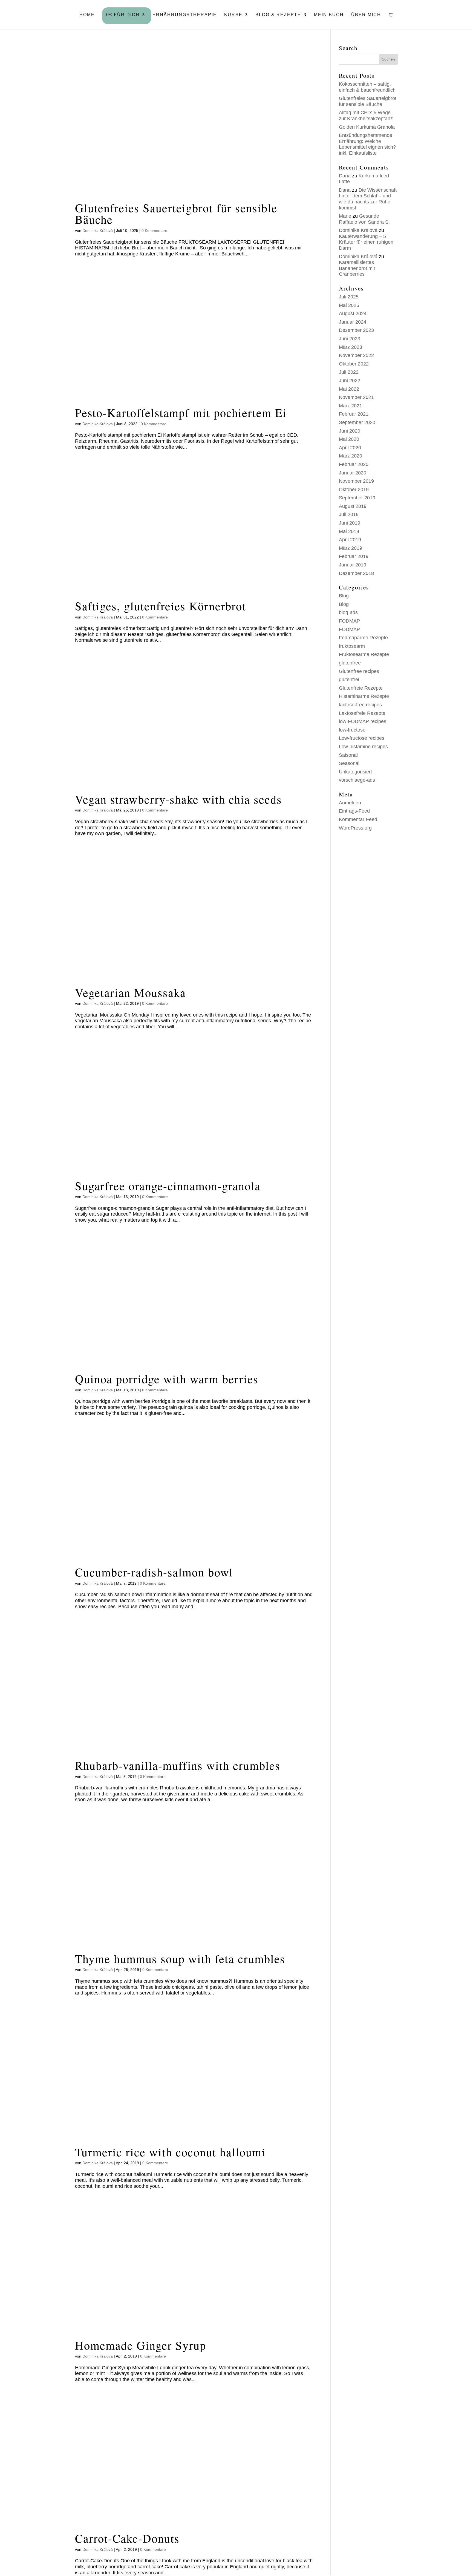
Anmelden (350, 803)
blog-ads (348, 612)
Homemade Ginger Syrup (141, 2345)
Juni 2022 (350, 381)
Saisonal (348, 755)
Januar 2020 (353, 473)
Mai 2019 (349, 531)
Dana (345, 176)
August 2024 (353, 313)
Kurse (233, 15)
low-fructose (352, 730)
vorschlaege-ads (357, 780)
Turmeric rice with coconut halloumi (170, 2152)
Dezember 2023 (356, 330)
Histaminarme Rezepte (364, 696)
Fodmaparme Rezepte (363, 638)
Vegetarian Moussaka (130, 992)
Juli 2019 (349, 514)
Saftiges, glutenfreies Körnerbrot (161, 606)
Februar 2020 (354, 464)
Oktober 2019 (354, 490)
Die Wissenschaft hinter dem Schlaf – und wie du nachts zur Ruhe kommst (368, 199)
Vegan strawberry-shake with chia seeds (178, 799)
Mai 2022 (349, 389)
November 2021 (356, 397)
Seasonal (349, 763)
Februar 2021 (354, 414)
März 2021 (351, 406)
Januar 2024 (353, 322)
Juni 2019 (350, 523)
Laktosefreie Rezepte (362, 713)
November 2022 (356, 355)
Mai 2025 (349, 305)
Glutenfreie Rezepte (361, 688)
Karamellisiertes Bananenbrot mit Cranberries (357, 268)
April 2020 (350, 448)
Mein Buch (329, 15)
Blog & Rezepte (278, 15)
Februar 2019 (354, 556)
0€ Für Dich (123, 15)
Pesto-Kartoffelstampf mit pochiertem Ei (181, 412)
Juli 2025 (349, 297)
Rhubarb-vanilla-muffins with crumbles (178, 1765)
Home (87, 15)
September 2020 (357, 422)
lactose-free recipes (360, 705)
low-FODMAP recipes (363, 721)
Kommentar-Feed (358, 819)
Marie (345, 216)
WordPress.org (355, 828)
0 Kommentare (154, 231)
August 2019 (353, 506)
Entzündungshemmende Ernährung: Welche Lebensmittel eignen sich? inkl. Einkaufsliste (367, 144)
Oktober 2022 (354, 364)
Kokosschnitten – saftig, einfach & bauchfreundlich (367, 87)
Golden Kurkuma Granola (367, 127)
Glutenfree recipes (359, 671)
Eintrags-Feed (354, 811)
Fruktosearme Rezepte (364, 654)
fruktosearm (352, 646)
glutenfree (350, 663)
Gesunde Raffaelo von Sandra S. (364, 219)
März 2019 (351, 548)
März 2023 (351, 347)
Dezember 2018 (356, 573)
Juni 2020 (350, 431)
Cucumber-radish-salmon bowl (154, 1572)
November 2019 (356, 481)
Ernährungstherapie (185, 15)
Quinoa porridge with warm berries (167, 1379)
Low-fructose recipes (362, 738)
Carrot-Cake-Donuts (127, 2538)
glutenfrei (349, 680)
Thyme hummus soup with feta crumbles (180, 1958)
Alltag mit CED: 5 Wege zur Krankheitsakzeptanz (366, 116)
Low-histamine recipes (363, 747)
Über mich (366, 15)
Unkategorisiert (355, 772)
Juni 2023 (350, 339)
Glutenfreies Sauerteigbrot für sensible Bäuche (176, 213)
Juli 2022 (349, 372)
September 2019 (357, 498)
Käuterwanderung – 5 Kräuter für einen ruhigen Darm (366, 242)
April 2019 (350, 540)
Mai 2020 (349, 439)
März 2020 (351, 456)
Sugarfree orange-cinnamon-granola (168, 1186)
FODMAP (349, 621)
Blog (344, 596)
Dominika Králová (98, 231)
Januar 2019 (353, 565)
